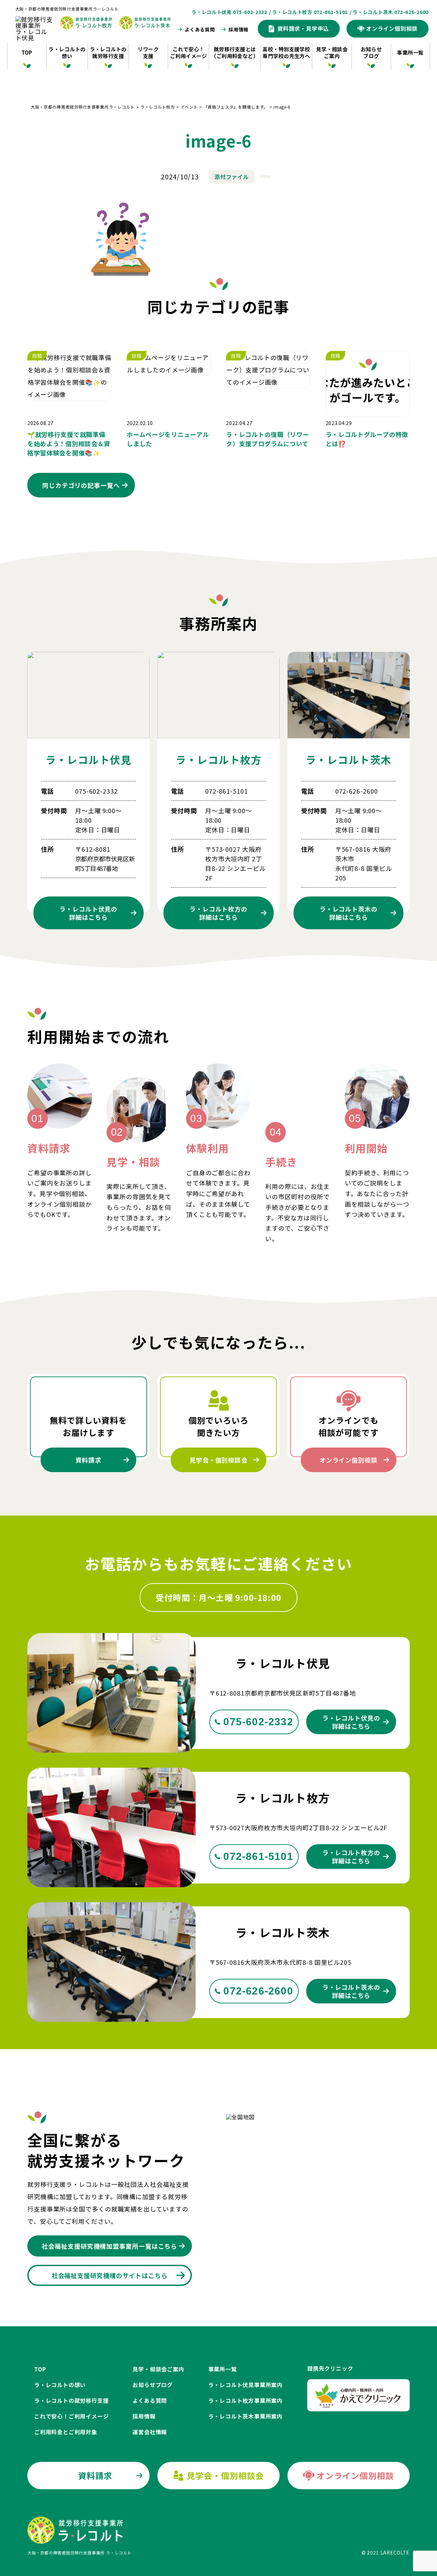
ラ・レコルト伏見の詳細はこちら (351, 1722)
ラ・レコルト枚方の (218, 913)
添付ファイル (231, 177)
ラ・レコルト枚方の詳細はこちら (351, 1856)
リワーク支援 (148, 52)
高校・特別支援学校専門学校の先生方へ (286, 52)
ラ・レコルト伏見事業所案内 (245, 2385)
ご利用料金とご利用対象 (66, 2432)
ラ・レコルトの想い (67, 52)
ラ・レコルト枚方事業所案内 (245, 2400)
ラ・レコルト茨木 (349, 759)
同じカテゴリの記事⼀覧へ (81, 485)
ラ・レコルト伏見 (88, 759)
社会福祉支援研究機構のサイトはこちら (110, 2275)
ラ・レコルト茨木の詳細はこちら (351, 1991)
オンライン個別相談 (349, 1460)
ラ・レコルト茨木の (349, 913)
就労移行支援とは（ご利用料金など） (235, 52)
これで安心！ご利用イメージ (188, 52)
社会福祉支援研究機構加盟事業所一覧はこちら (109, 2246)
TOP (27, 52)
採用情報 (238, 29)
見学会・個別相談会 (218, 1460)
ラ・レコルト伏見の (88, 913)
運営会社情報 (150, 2432)
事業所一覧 (410, 52)
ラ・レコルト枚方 (218, 759)
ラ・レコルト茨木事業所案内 (245, 2416)
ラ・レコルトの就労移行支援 (108, 52)
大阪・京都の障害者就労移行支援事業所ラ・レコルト (67, 9)
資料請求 (88, 1460)
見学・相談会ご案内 (332, 52)
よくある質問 (200, 29)
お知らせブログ (371, 52)
